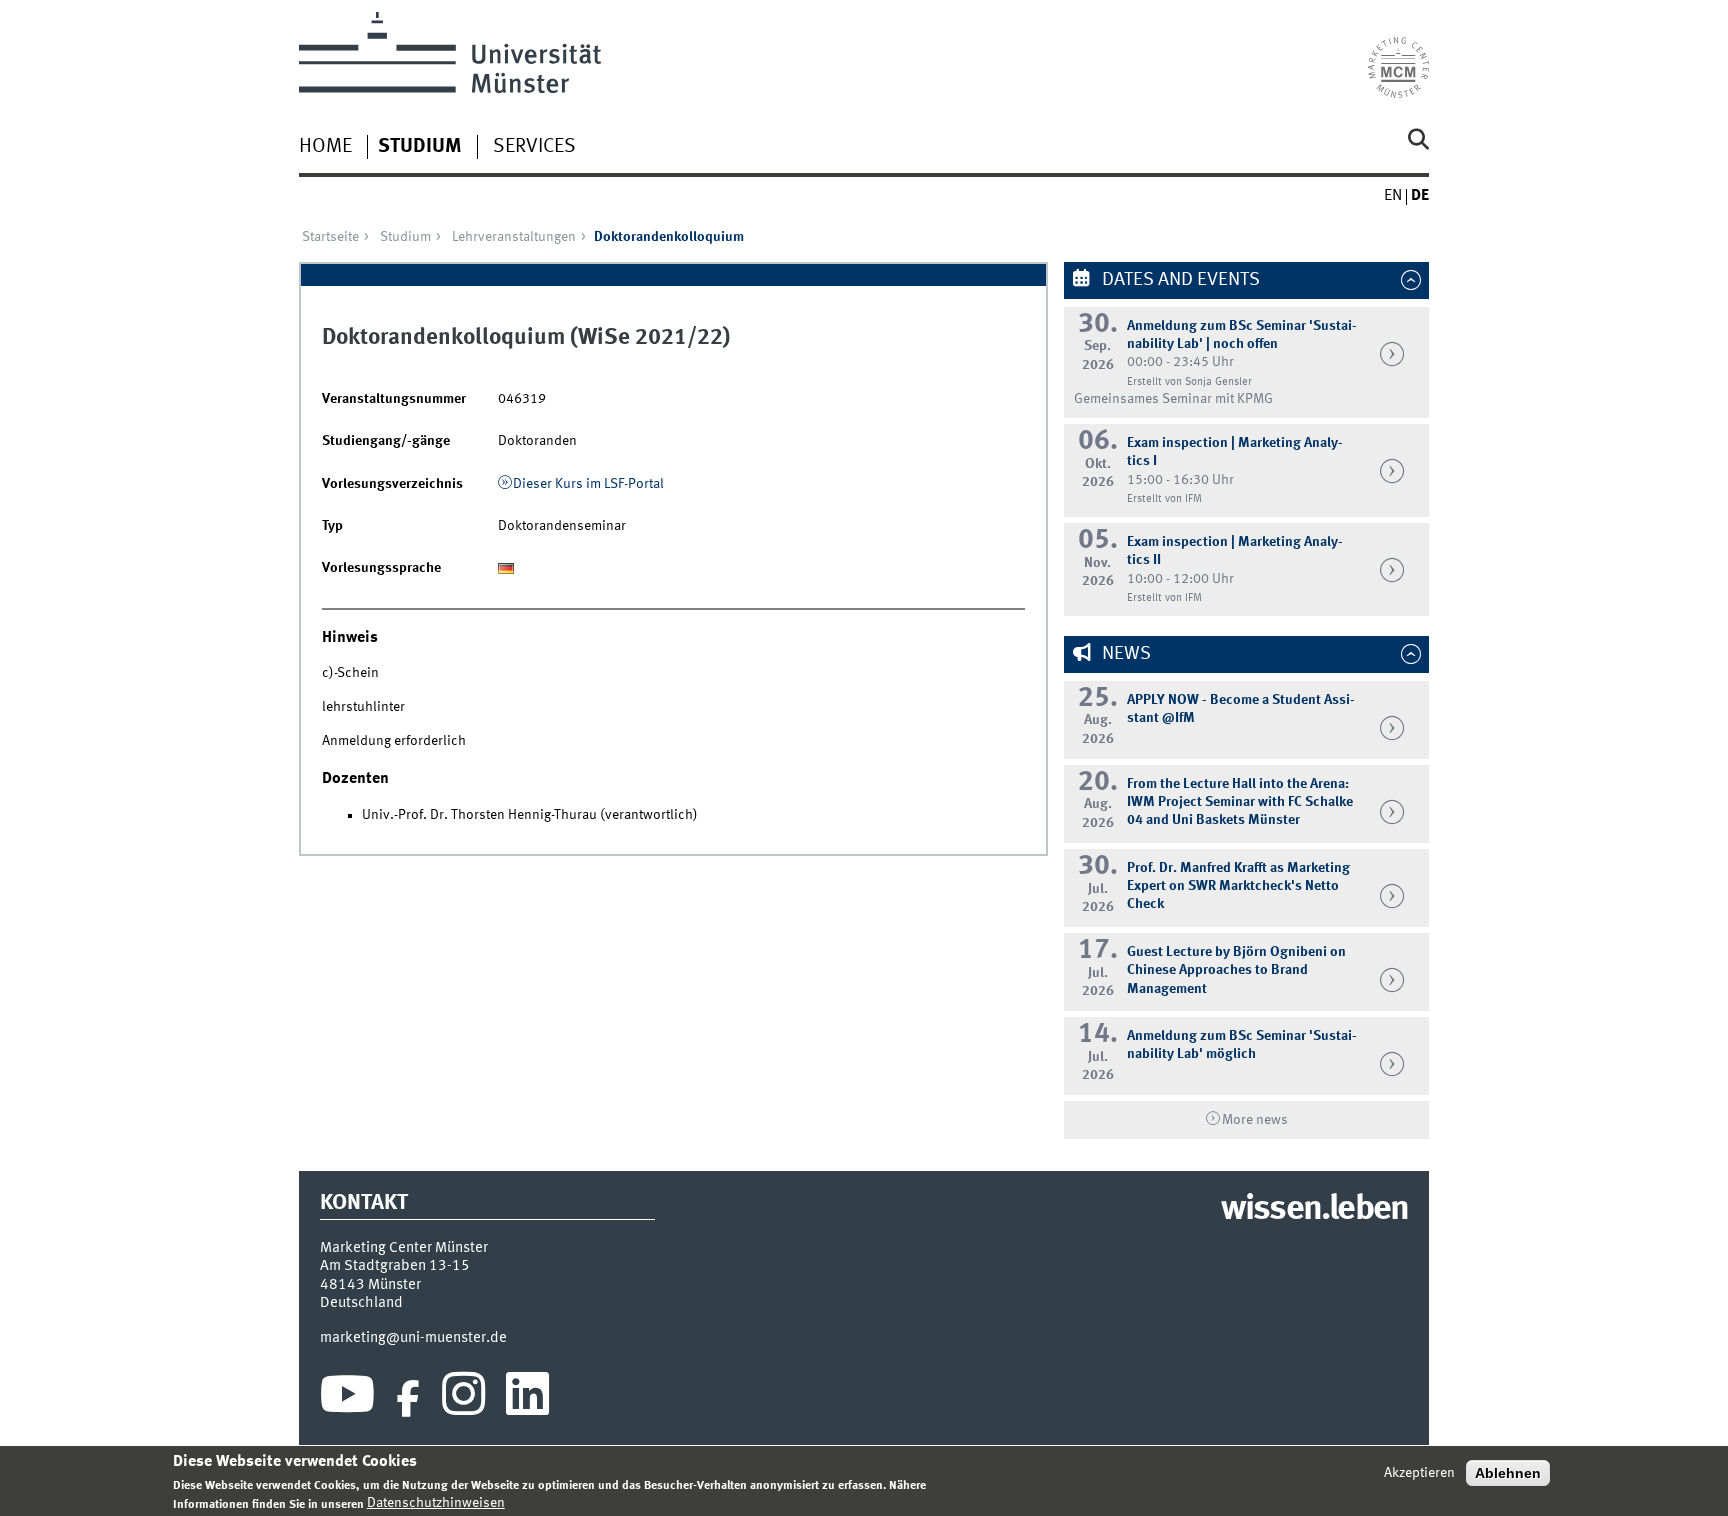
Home (325, 147)
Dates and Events (1179, 280)
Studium (420, 147)
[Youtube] (347, 1399)
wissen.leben (1314, 1210)
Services (534, 147)
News (1124, 654)
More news (1255, 1120)
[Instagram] (463, 1399)
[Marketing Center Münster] (1398, 55)
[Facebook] (408, 1399)
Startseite (330, 237)
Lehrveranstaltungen (514, 237)
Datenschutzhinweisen (436, 1503)
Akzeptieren (1419, 1473)
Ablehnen (1508, 1473)
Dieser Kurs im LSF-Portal (588, 484)
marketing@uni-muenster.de (413, 1338)
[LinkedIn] (527, 1399)
